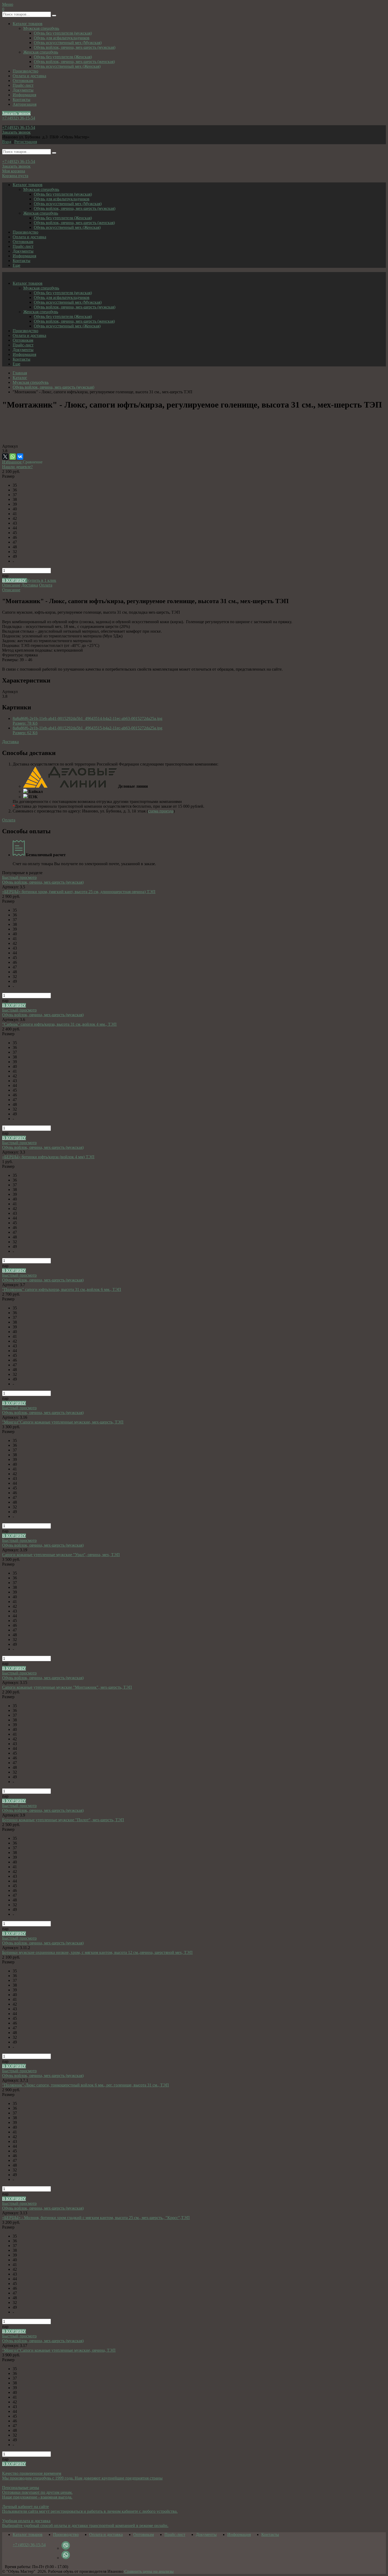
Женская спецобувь (41, 52)
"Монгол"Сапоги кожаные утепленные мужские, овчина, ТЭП (59, 2350)
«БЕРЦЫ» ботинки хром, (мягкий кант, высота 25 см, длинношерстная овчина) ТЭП (79, 892)
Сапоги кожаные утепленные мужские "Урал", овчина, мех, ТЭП (61, 1555)
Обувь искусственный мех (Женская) (67, 66)
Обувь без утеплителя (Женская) (63, 57)
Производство (25, 71)
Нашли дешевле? (17, 467)
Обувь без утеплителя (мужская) (63, 33)
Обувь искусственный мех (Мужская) (68, 43)
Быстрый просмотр (19, 877)
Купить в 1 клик (42, 580)
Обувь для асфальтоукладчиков (62, 38)
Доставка (30, 585)
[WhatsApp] (13, 457)
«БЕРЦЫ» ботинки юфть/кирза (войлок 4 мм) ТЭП (48, 1157)
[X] (5, 457)
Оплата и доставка (29, 76)
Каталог (20, 378)
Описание (11, 585)
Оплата (46, 585)
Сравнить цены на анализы (149, 2571)
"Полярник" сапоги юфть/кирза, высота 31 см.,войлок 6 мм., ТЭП (62, 1289)
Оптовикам (23, 81)
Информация (24, 95)
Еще (16, 265)
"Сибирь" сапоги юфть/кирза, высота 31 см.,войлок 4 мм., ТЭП (59, 1024)
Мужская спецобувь (41, 28)
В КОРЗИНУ (15, 580)
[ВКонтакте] (20, 457)
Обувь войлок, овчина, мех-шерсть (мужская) (75, 47)
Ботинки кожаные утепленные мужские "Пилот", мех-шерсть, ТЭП (63, 1820)
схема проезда (161, 811)
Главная (20, 373)
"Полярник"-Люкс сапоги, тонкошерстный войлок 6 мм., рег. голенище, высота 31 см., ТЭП (86, 2085)
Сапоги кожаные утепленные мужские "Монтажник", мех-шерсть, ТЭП (67, 1687)
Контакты (22, 100)
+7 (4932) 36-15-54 (19, 118)
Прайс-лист (23, 85)
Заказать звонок (16, 113)
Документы (23, 90)
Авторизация (25, 104)
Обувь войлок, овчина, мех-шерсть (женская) (74, 62)
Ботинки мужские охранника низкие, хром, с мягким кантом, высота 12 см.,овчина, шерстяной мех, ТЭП (97, 1952)
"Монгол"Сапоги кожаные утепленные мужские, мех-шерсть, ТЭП (63, 1422)
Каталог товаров (28, 24)
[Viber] (66, 2548)
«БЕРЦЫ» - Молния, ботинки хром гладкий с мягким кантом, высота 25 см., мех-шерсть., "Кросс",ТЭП (96, 2218)
